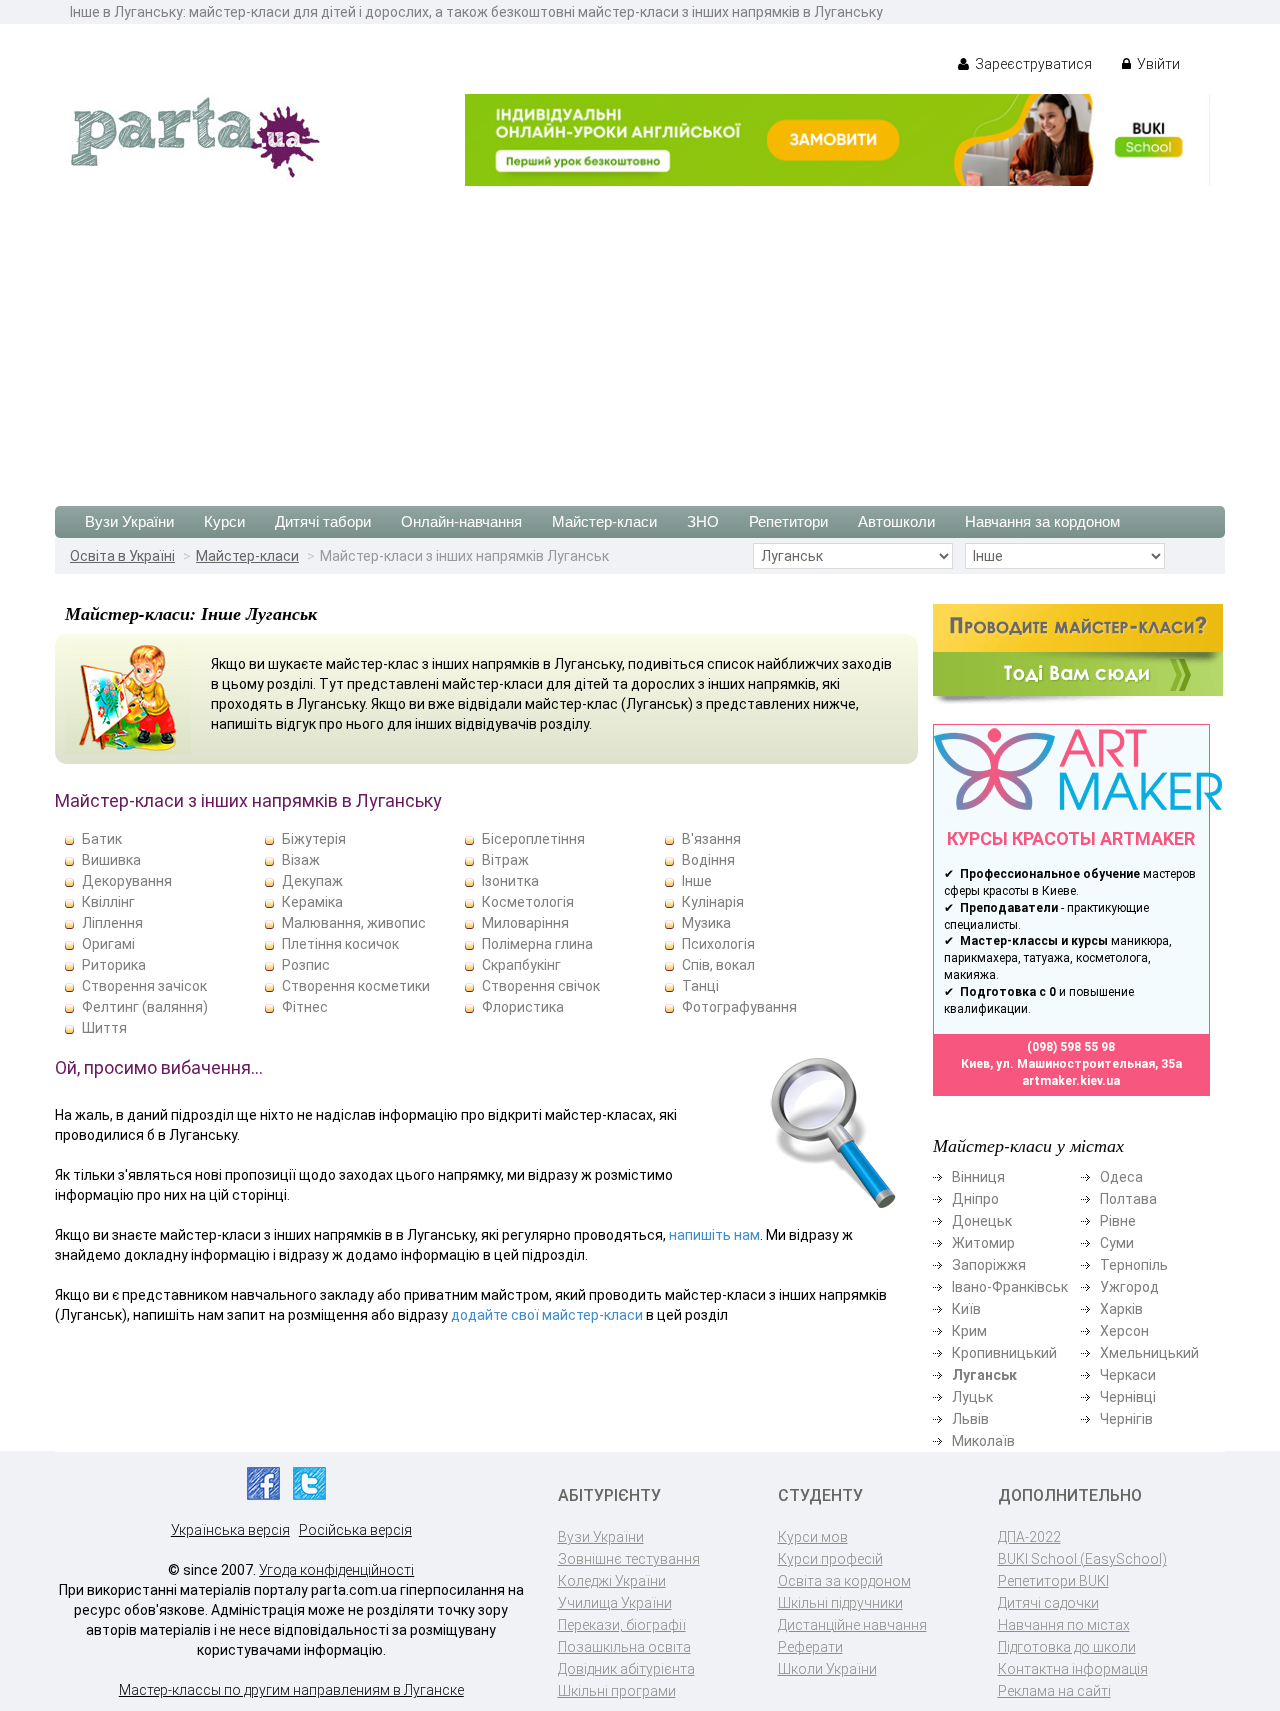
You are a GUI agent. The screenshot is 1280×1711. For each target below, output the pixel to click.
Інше (697, 881)
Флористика (523, 1007)
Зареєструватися (1032, 64)
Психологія (718, 944)
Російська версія (355, 1530)
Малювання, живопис (354, 923)
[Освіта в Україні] (195, 136)
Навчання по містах (1064, 1625)
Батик (102, 839)
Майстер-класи (604, 521)
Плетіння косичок (340, 944)
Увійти (1157, 64)
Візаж (301, 860)
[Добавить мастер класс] (1078, 653)
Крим (969, 1331)
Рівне (1118, 1221)
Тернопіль (1134, 1265)
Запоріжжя (989, 1265)
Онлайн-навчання (461, 521)
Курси (224, 521)
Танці (700, 986)
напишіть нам (714, 1235)
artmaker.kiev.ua (1071, 1081)
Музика (706, 923)
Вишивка (111, 860)
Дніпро (975, 1199)
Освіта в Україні (122, 556)
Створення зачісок (144, 986)
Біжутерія (314, 839)
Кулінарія (713, 902)
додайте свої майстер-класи (547, 1315)
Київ (966, 1309)
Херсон (1124, 1331)
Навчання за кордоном (1042, 521)
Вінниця (978, 1177)
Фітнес (305, 1007)
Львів (970, 1419)
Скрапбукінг (521, 965)
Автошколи (896, 521)
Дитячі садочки (1048, 1603)
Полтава (1128, 1199)
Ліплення (112, 923)
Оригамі (108, 944)
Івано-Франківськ (1010, 1287)
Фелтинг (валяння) (145, 1007)
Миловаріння (525, 923)
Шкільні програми (617, 1691)
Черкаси (1128, 1375)
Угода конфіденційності (336, 1570)
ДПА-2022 (1029, 1537)
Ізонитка (510, 881)
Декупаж (312, 881)
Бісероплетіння (533, 839)
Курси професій (830, 1559)
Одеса (1121, 1177)
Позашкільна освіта (624, 1647)
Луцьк (972, 1397)
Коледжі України (612, 1581)
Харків (1121, 1309)
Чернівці (1128, 1397)
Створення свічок (541, 986)
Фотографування (739, 1007)
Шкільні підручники (840, 1603)
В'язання (711, 839)
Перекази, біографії (622, 1625)
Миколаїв (983, 1441)
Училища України (615, 1603)
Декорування (127, 881)
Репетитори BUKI (1053, 1581)
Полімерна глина (537, 944)
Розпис (306, 965)
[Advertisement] (640, 336)
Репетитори (788, 521)
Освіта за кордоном (844, 1581)
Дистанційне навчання (852, 1625)
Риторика (114, 965)
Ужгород (1129, 1287)
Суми (1117, 1243)
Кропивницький (1004, 1353)
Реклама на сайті (1054, 1691)
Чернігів (1126, 1419)
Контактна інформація (1073, 1669)
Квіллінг (108, 902)
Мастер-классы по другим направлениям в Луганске (291, 1690)
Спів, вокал (718, 965)
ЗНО (703, 521)
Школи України (827, 1669)
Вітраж (505, 860)
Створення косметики (356, 986)
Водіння (708, 860)
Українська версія (230, 1530)
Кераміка (312, 902)
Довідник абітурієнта (626, 1669)
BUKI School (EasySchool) (1082, 1559)
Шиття (104, 1028)
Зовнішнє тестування (629, 1559)
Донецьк (982, 1221)
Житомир (983, 1243)
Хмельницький (1149, 1353)
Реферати (810, 1647)
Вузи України (129, 521)
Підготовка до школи (1067, 1647)
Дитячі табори (323, 521)
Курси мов (813, 1537)
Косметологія (528, 902)
